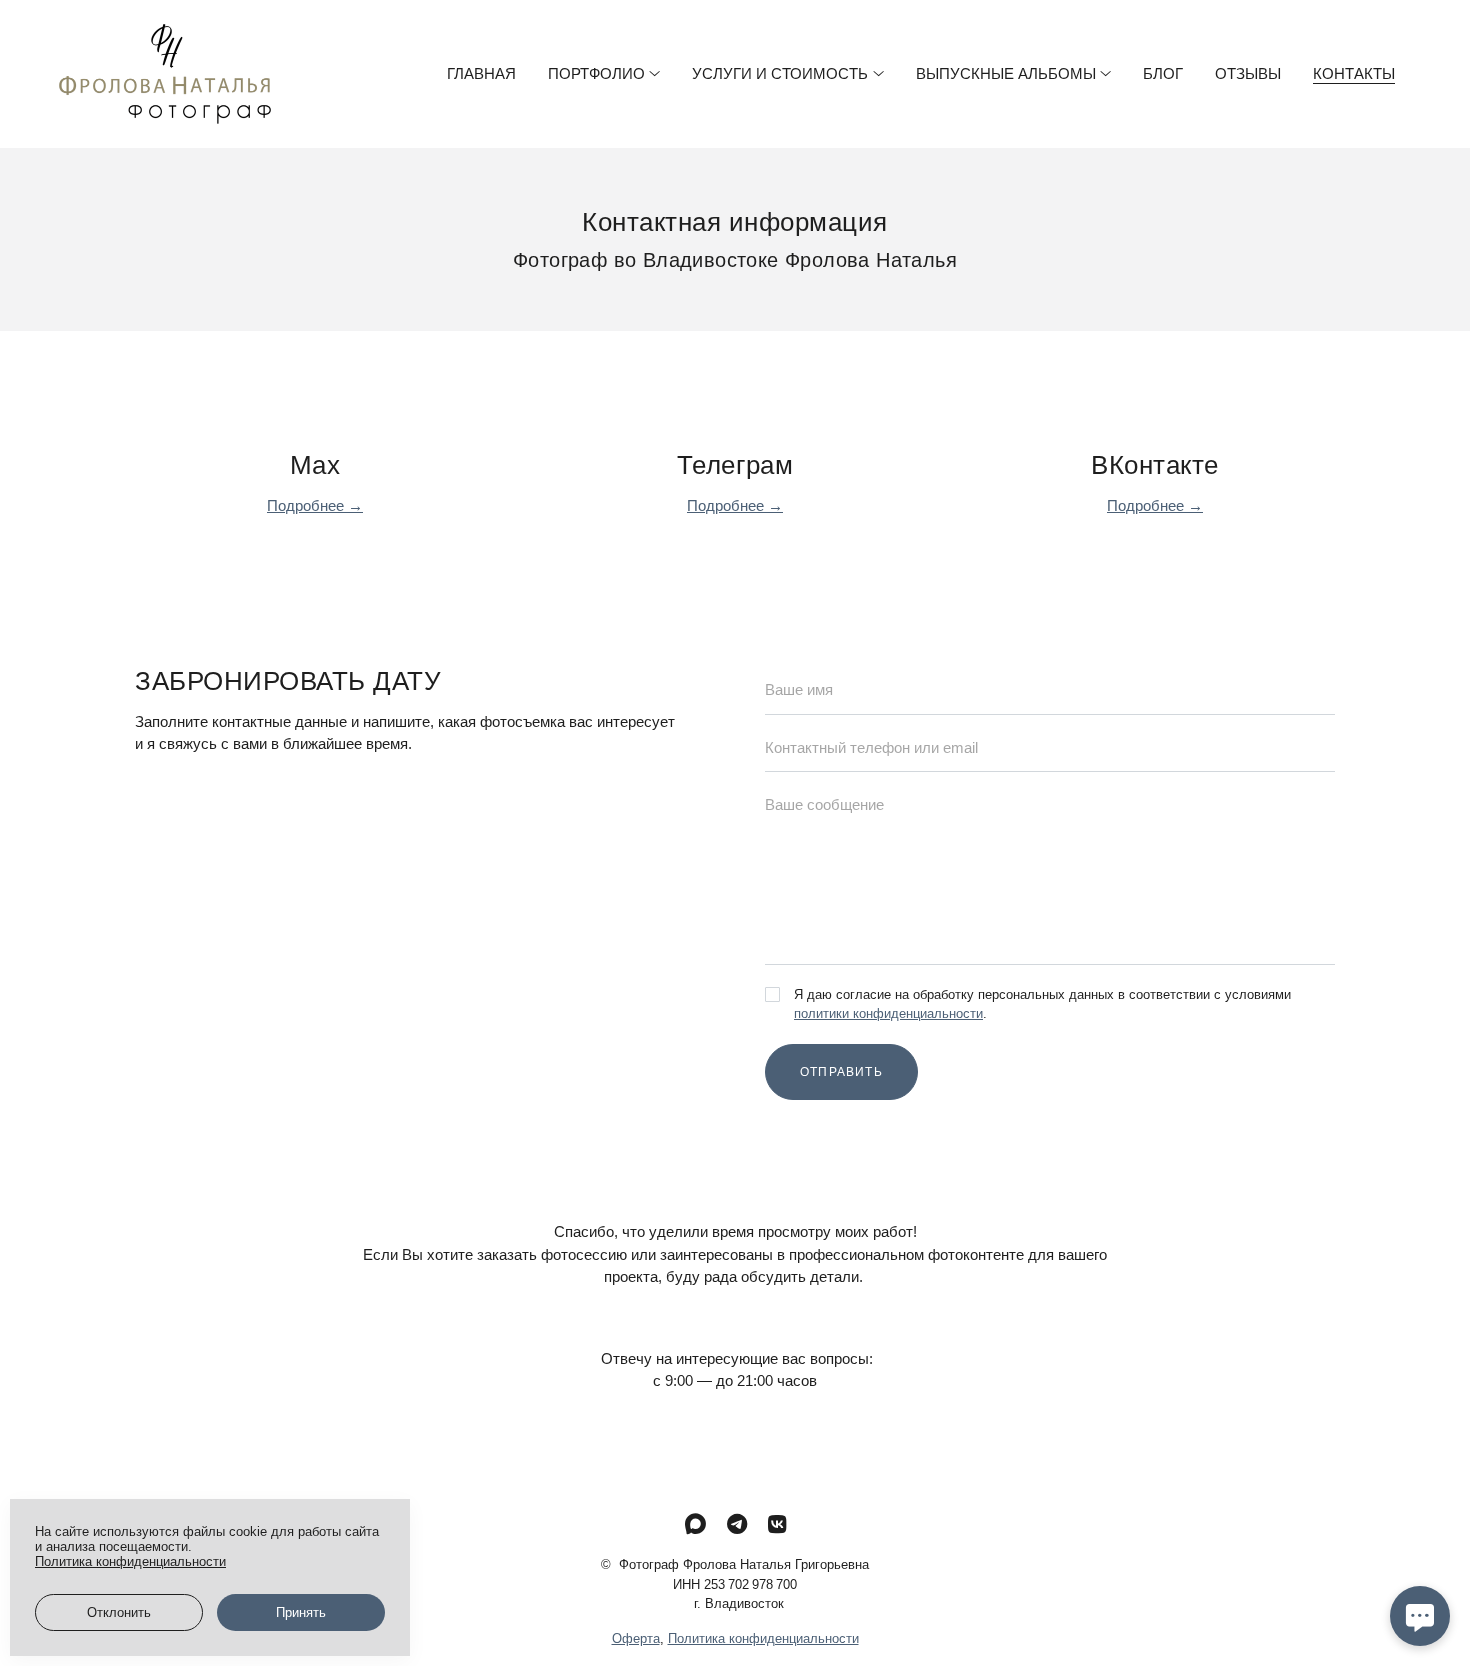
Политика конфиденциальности (763, 1638)
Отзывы (1248, 73)
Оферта (636, 1638)
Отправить (841, 1072)
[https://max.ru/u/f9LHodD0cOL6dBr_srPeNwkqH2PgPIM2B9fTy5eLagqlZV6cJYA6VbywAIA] (695, 1524)
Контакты (1354, 73)
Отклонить (119, 1612)
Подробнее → (315, 505)
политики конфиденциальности (888, 1013)
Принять (301, 1612)
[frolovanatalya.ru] (165, 74)
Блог (1163, 73)
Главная (481, 73)
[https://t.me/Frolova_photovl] (737, 1524)
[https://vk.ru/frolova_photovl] (777, 1524)
